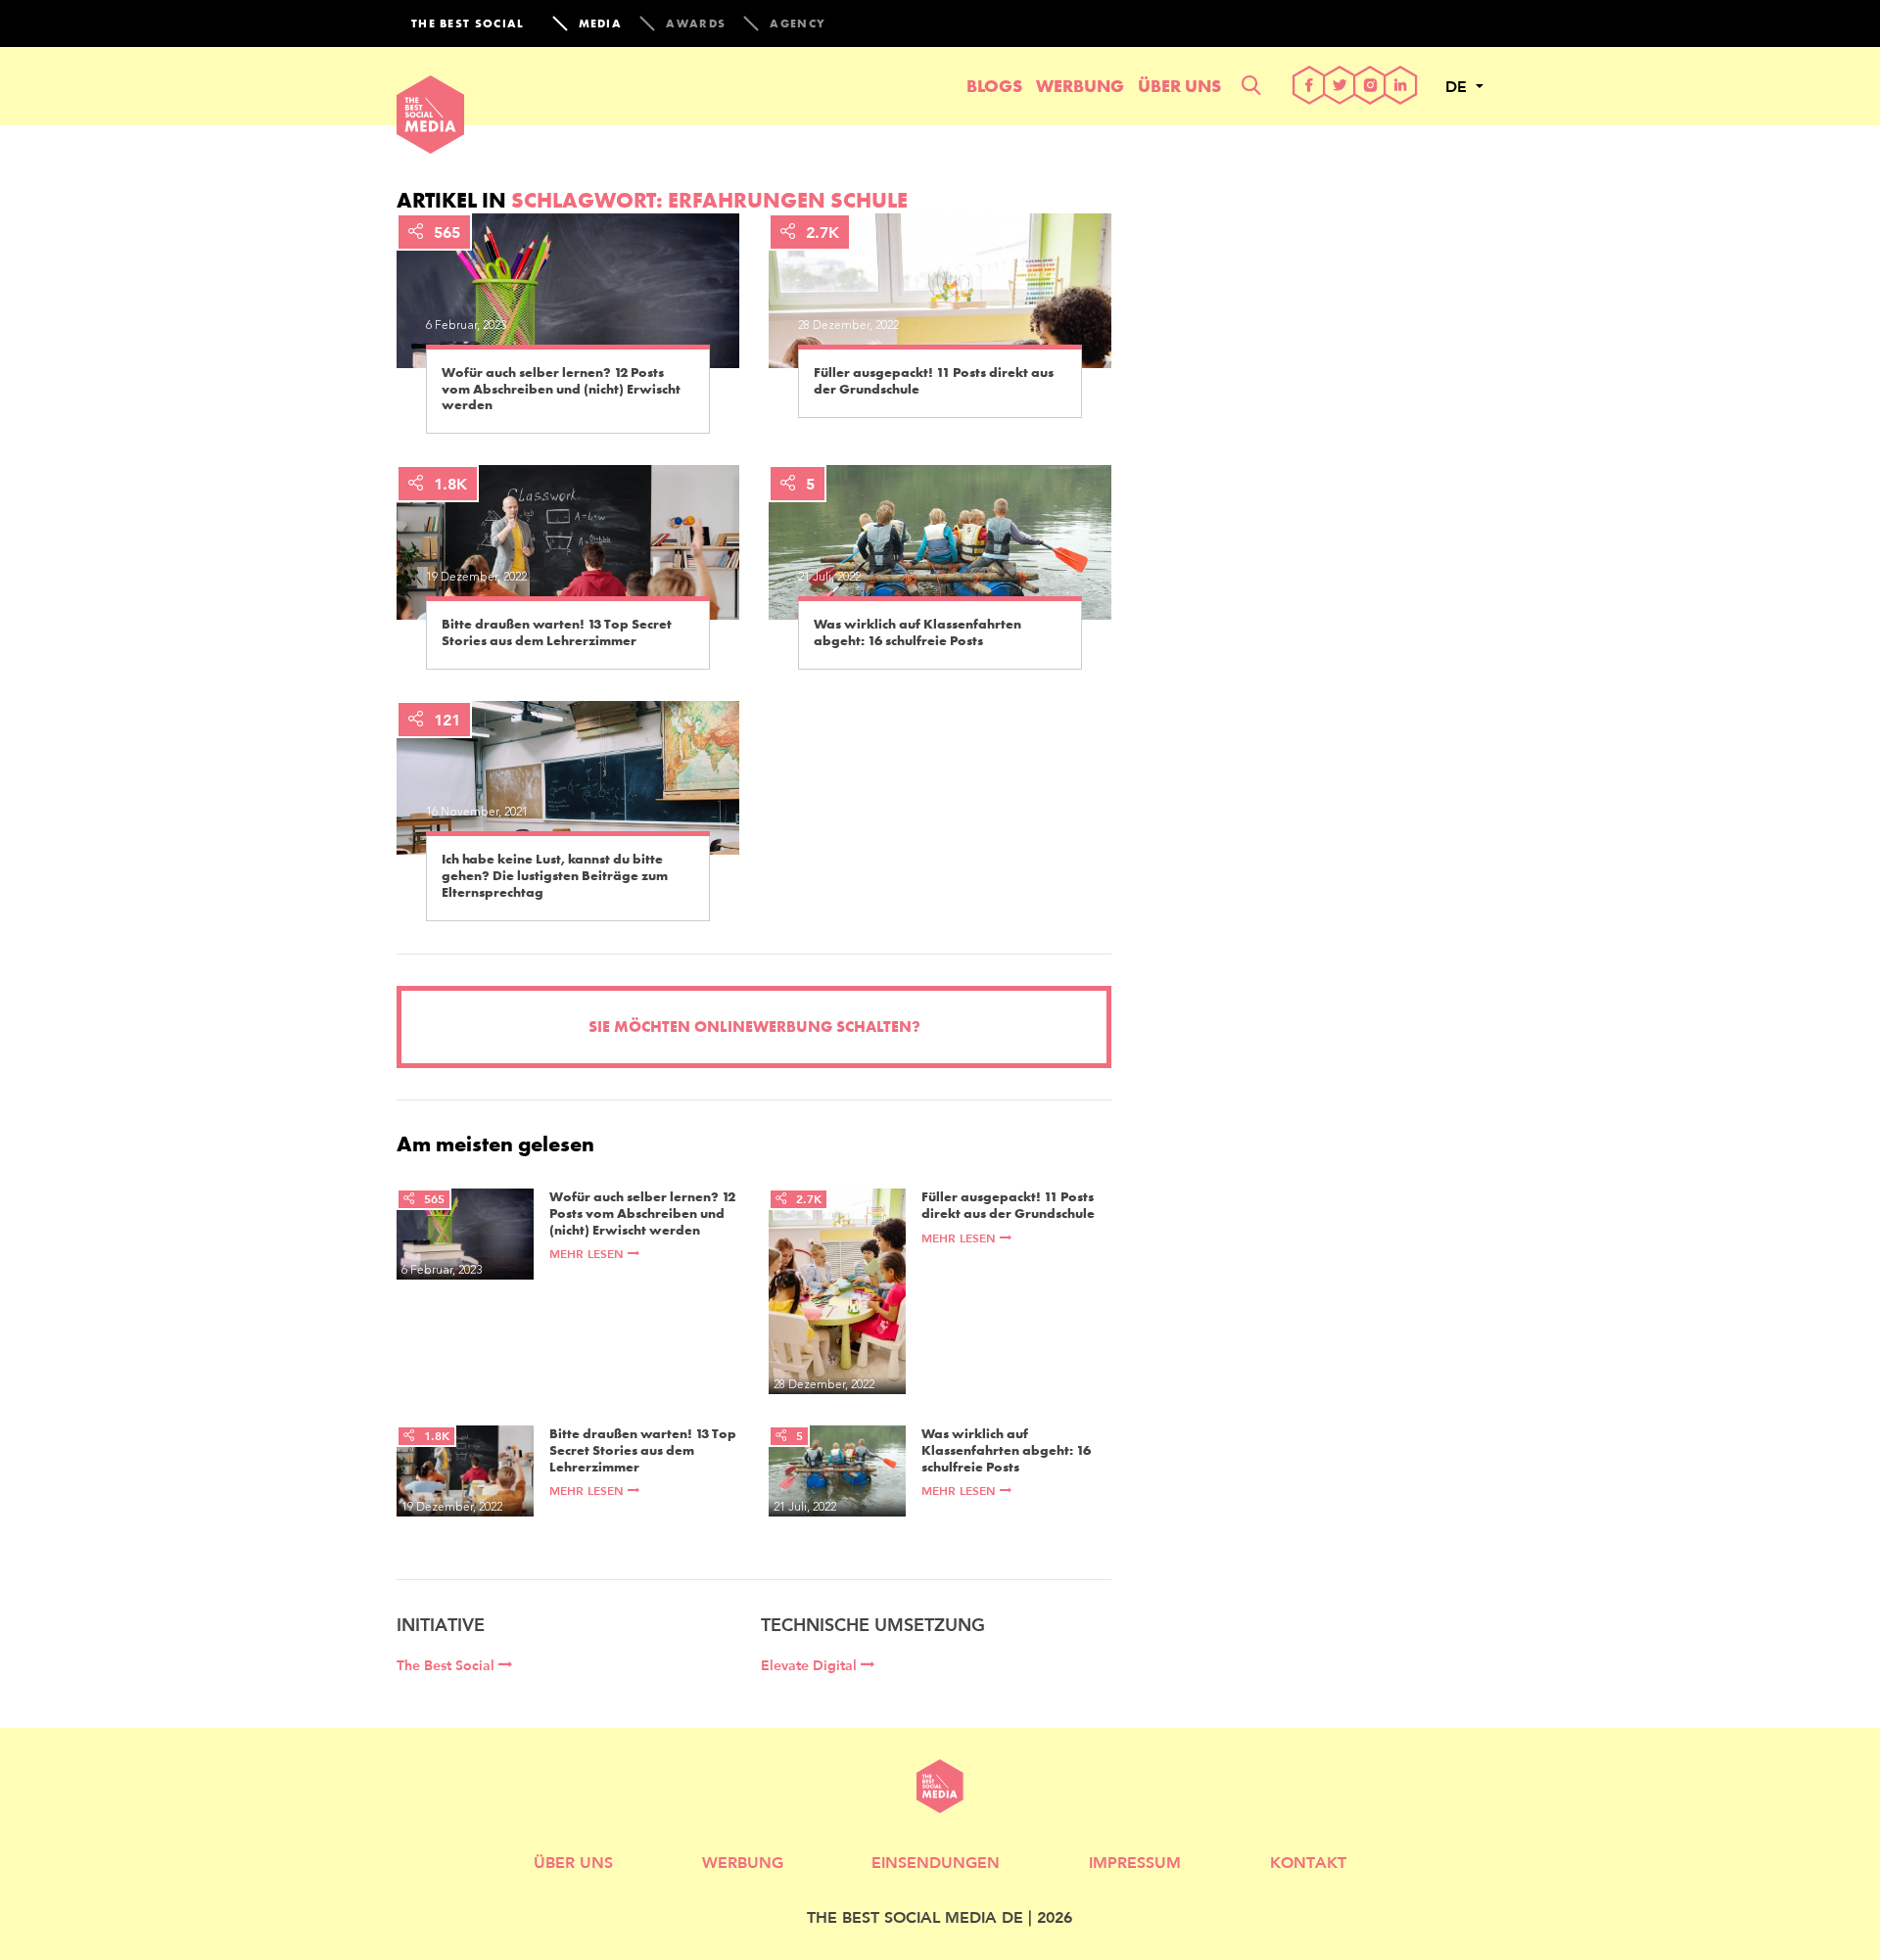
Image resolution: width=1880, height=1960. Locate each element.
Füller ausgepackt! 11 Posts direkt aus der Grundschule (934, 381)
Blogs (994, 86)
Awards (696, 23)
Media (601, 23)
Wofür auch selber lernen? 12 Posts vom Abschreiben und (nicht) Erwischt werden (561, 389)
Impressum (1135, 1862)
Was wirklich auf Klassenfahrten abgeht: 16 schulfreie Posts (917, 632)
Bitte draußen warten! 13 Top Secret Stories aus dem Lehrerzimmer (557, 632)
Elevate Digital (811, 1665)
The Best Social (447, 1665)
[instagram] (1370, 87)
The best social (468, 23)
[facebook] (1310, 87)
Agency (798, 23)
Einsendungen (936, 1862)
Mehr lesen (588, 1254)
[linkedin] (1401, 87)
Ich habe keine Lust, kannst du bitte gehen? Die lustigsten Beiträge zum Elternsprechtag (555, 875)
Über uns (1179, 86)
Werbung (1080, 86)
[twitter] (1340, 87)
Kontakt (1308, 1862)
